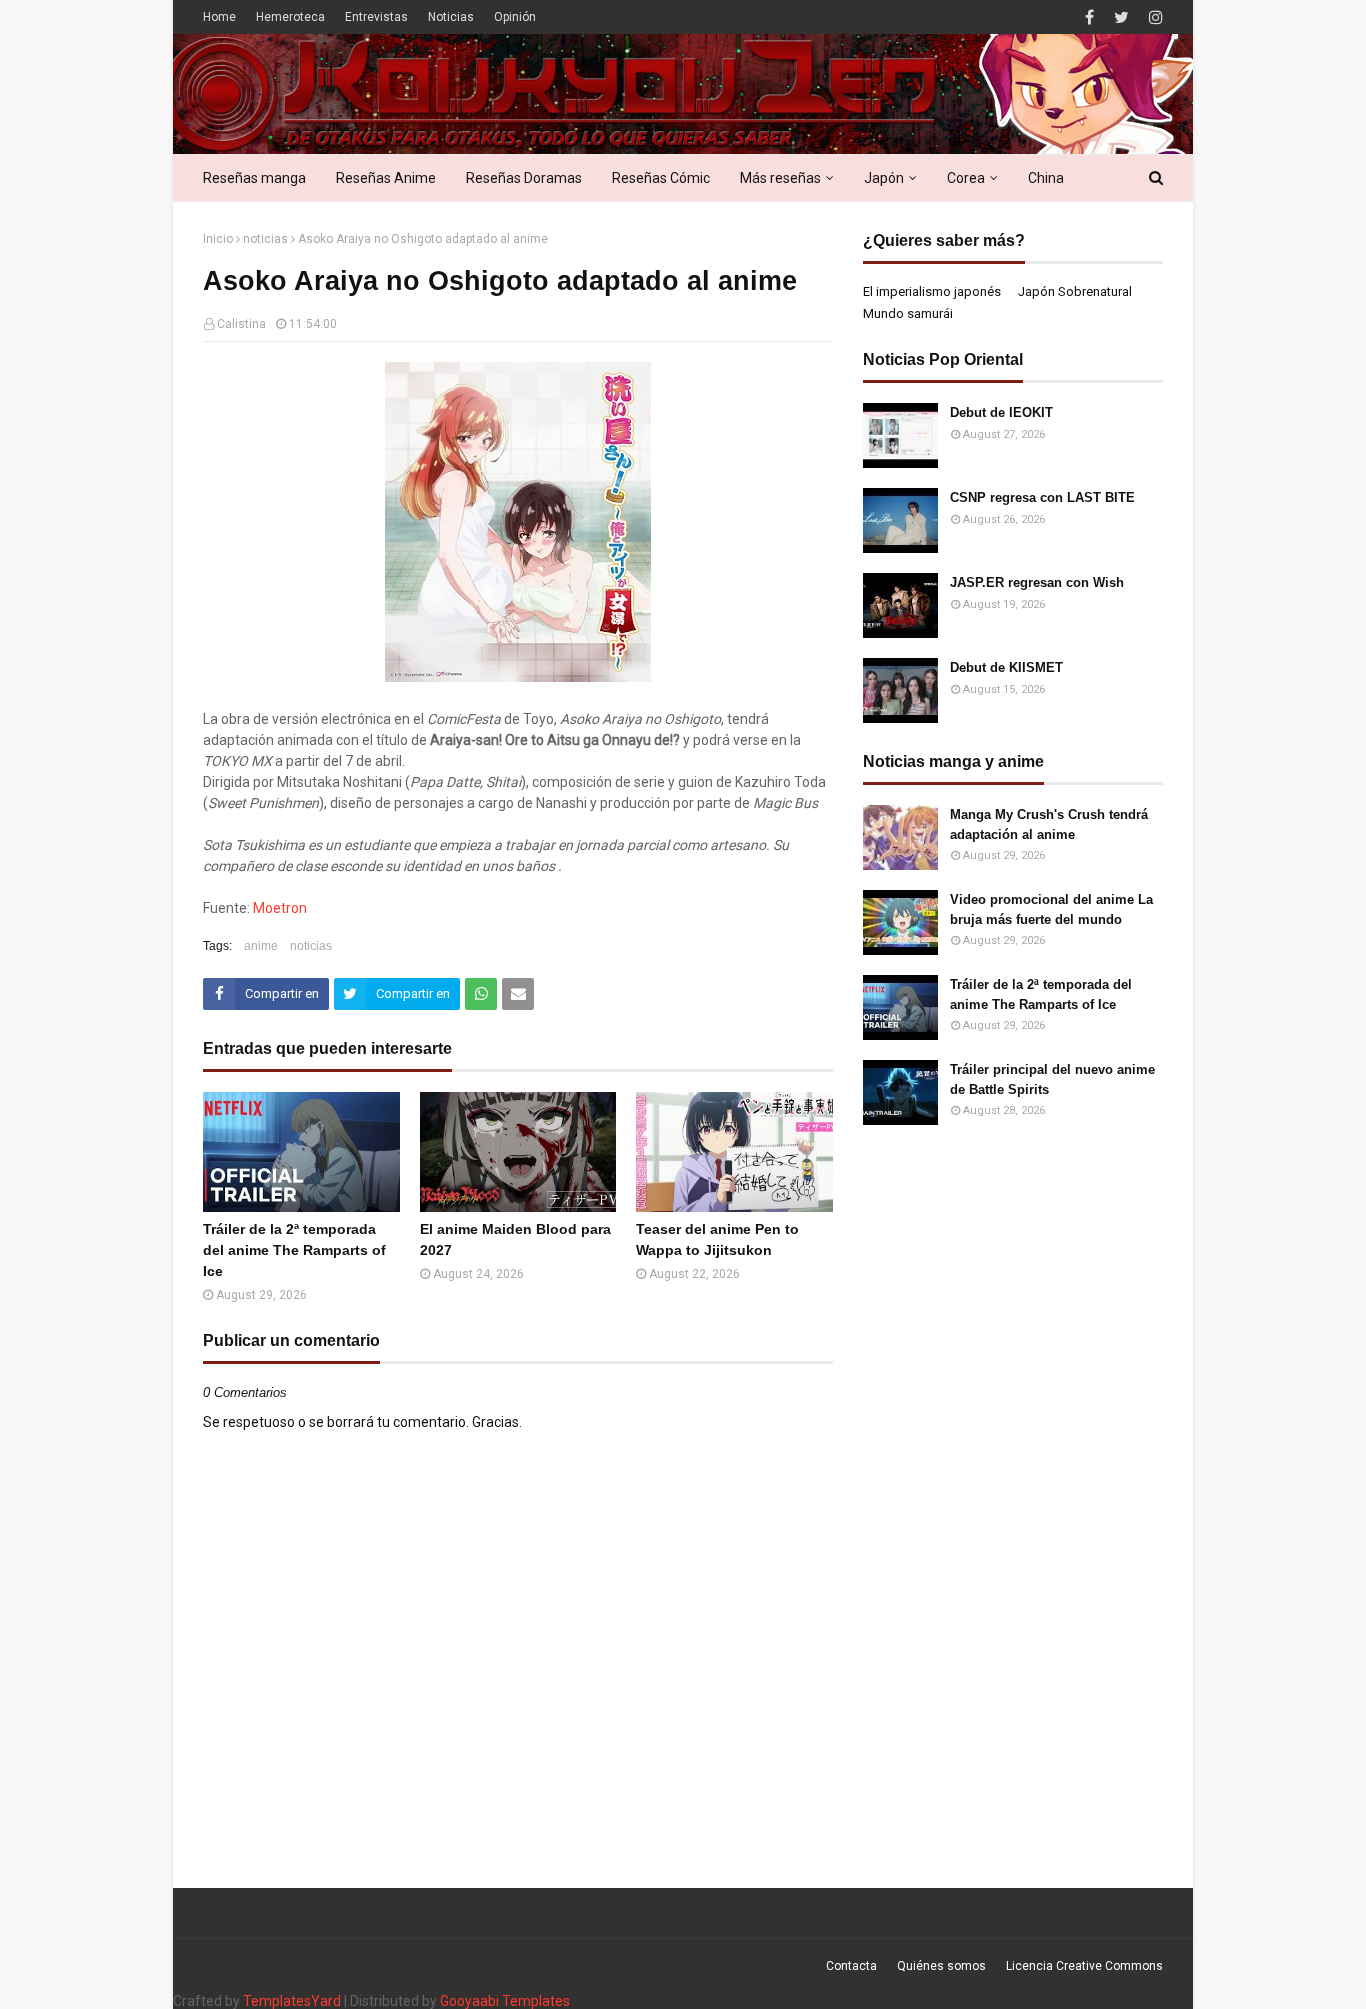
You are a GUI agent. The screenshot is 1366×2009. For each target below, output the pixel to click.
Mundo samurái (908, 313)
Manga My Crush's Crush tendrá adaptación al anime (1049, 824)
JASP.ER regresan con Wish (1037, 582)
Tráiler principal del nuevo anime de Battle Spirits (1052, 1079)
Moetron (280, 908)
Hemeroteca (290, 17)
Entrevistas (376, 17)
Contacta (851, 1966)
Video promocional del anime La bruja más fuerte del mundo (1051, 909)
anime (261, 946)
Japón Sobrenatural (1075, 291)
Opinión (515, 17)
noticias (265, 239)
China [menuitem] (1046, 178)
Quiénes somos (941, 1966)
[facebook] (1089, 17)
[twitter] (1121, 17)
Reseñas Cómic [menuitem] (661, 178)
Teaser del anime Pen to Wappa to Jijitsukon (717, 1239)
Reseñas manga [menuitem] (254, 178)
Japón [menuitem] (884, 178)
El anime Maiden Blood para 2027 (515, 1239)
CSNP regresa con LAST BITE (1042, 497)
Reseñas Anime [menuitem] (386, 178)
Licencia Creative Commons (1084, 1966)
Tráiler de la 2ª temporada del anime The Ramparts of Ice (294, 1250)
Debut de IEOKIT (1001, 412)
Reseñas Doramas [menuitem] (524, 178)
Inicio (218, 239)
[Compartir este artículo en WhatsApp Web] (481, 994)
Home (219, 17)
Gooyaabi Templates (505, 2001)
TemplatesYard (292, 2001)
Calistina (241, 324)
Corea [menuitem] (966, 178)
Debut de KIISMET (1006, 667)
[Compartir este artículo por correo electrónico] (518, 994)
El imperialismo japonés (932, 291)
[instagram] (1153, 17)
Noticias (451, 17)
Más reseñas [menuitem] (780, 178)
